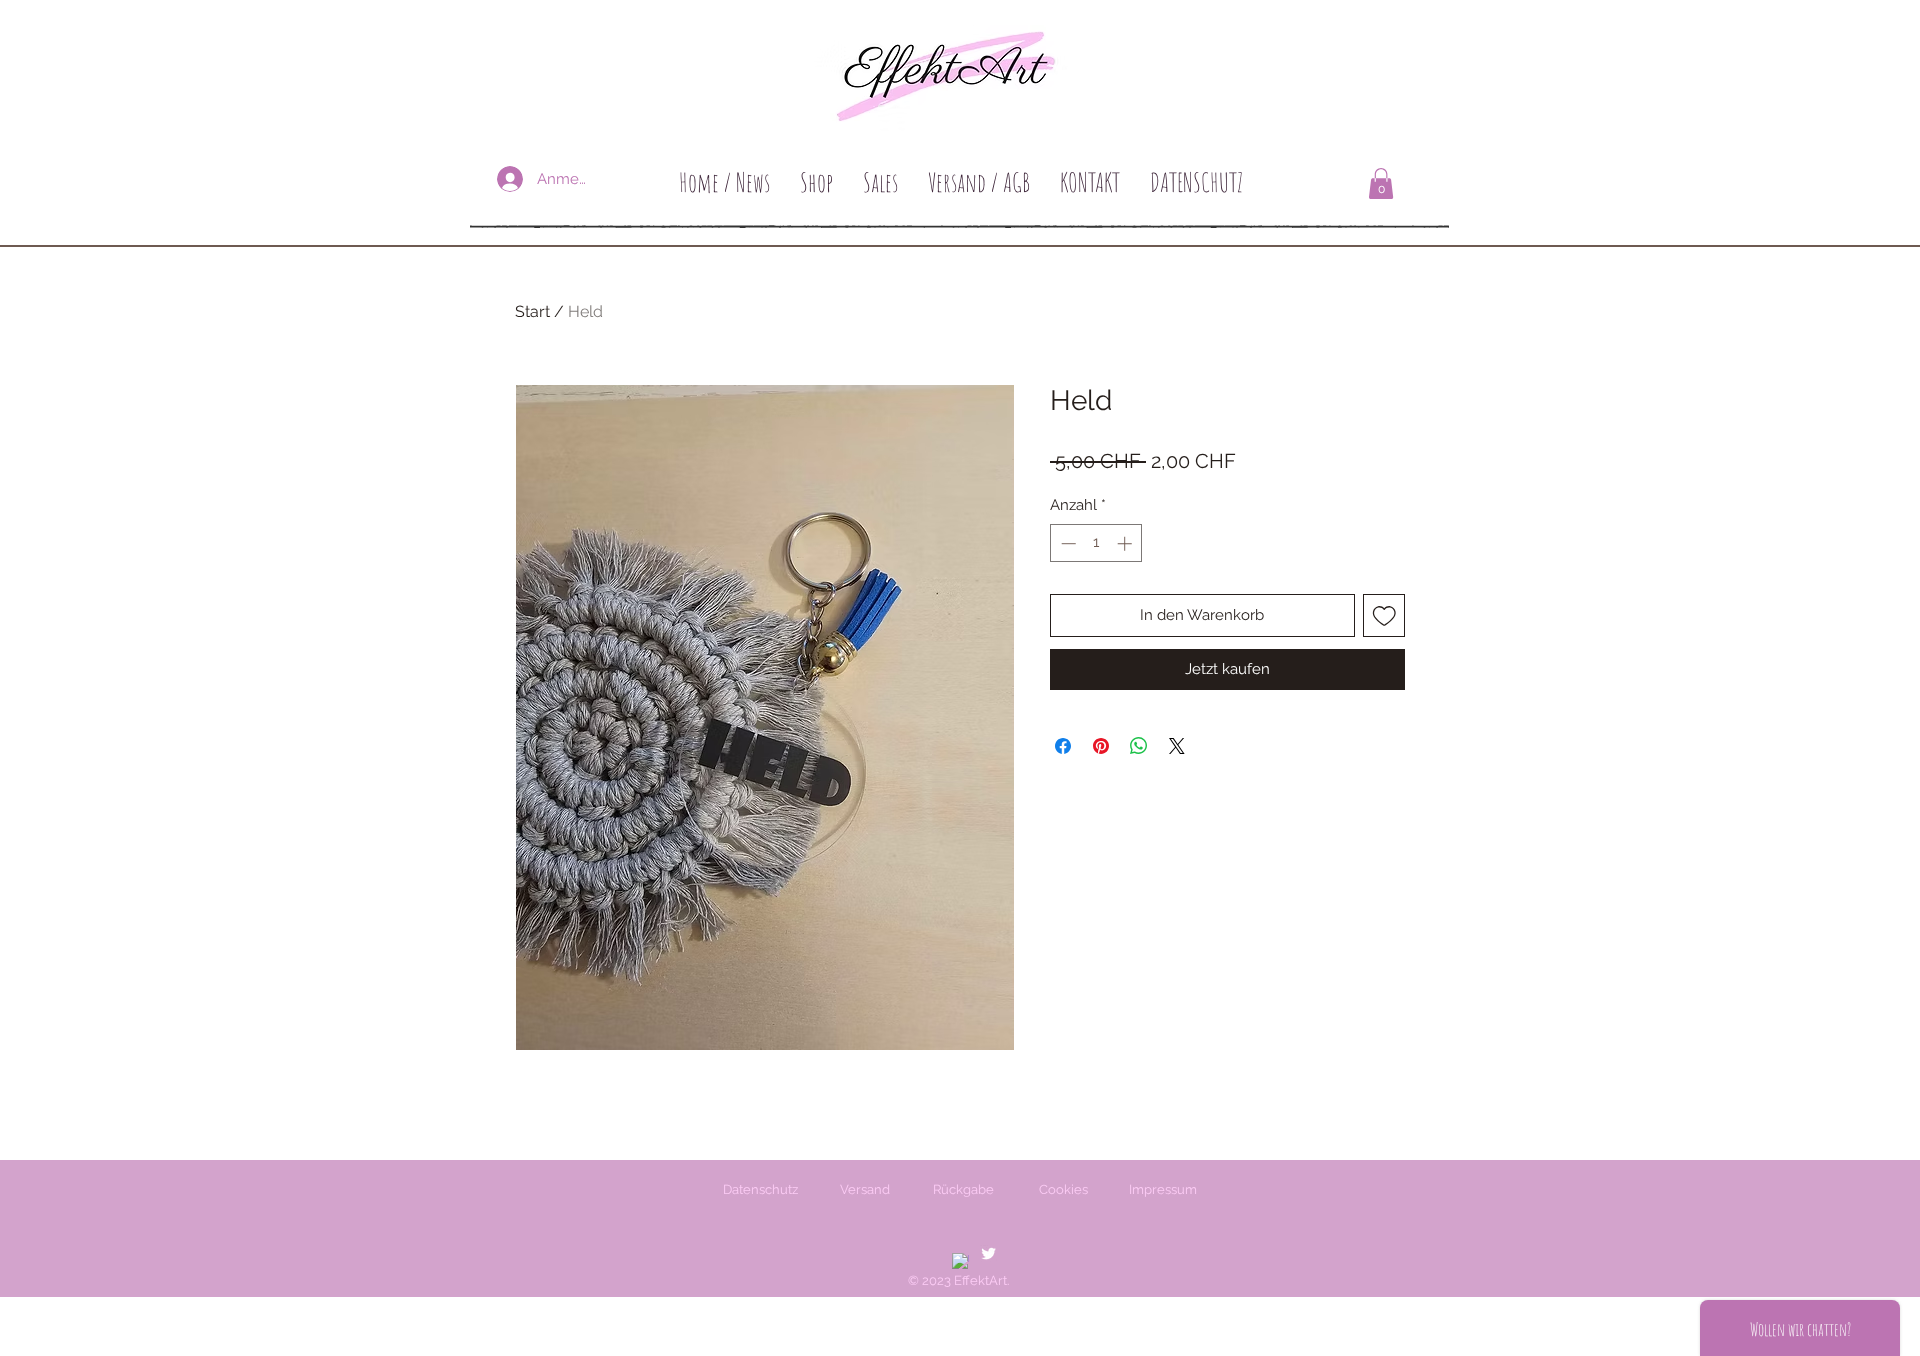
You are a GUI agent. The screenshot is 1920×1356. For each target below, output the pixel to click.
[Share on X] (1177, 746)
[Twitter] (988, 1253)
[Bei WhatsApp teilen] (1139, 746)
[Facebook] (960, 1261)
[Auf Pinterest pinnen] (1101, 746)
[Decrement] (1066, 543)
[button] (1381, 183)
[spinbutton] (1096, 543)
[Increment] (1126, 543)
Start (532, 311)
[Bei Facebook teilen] (1063, 746)
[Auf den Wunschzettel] (1384, 615)
